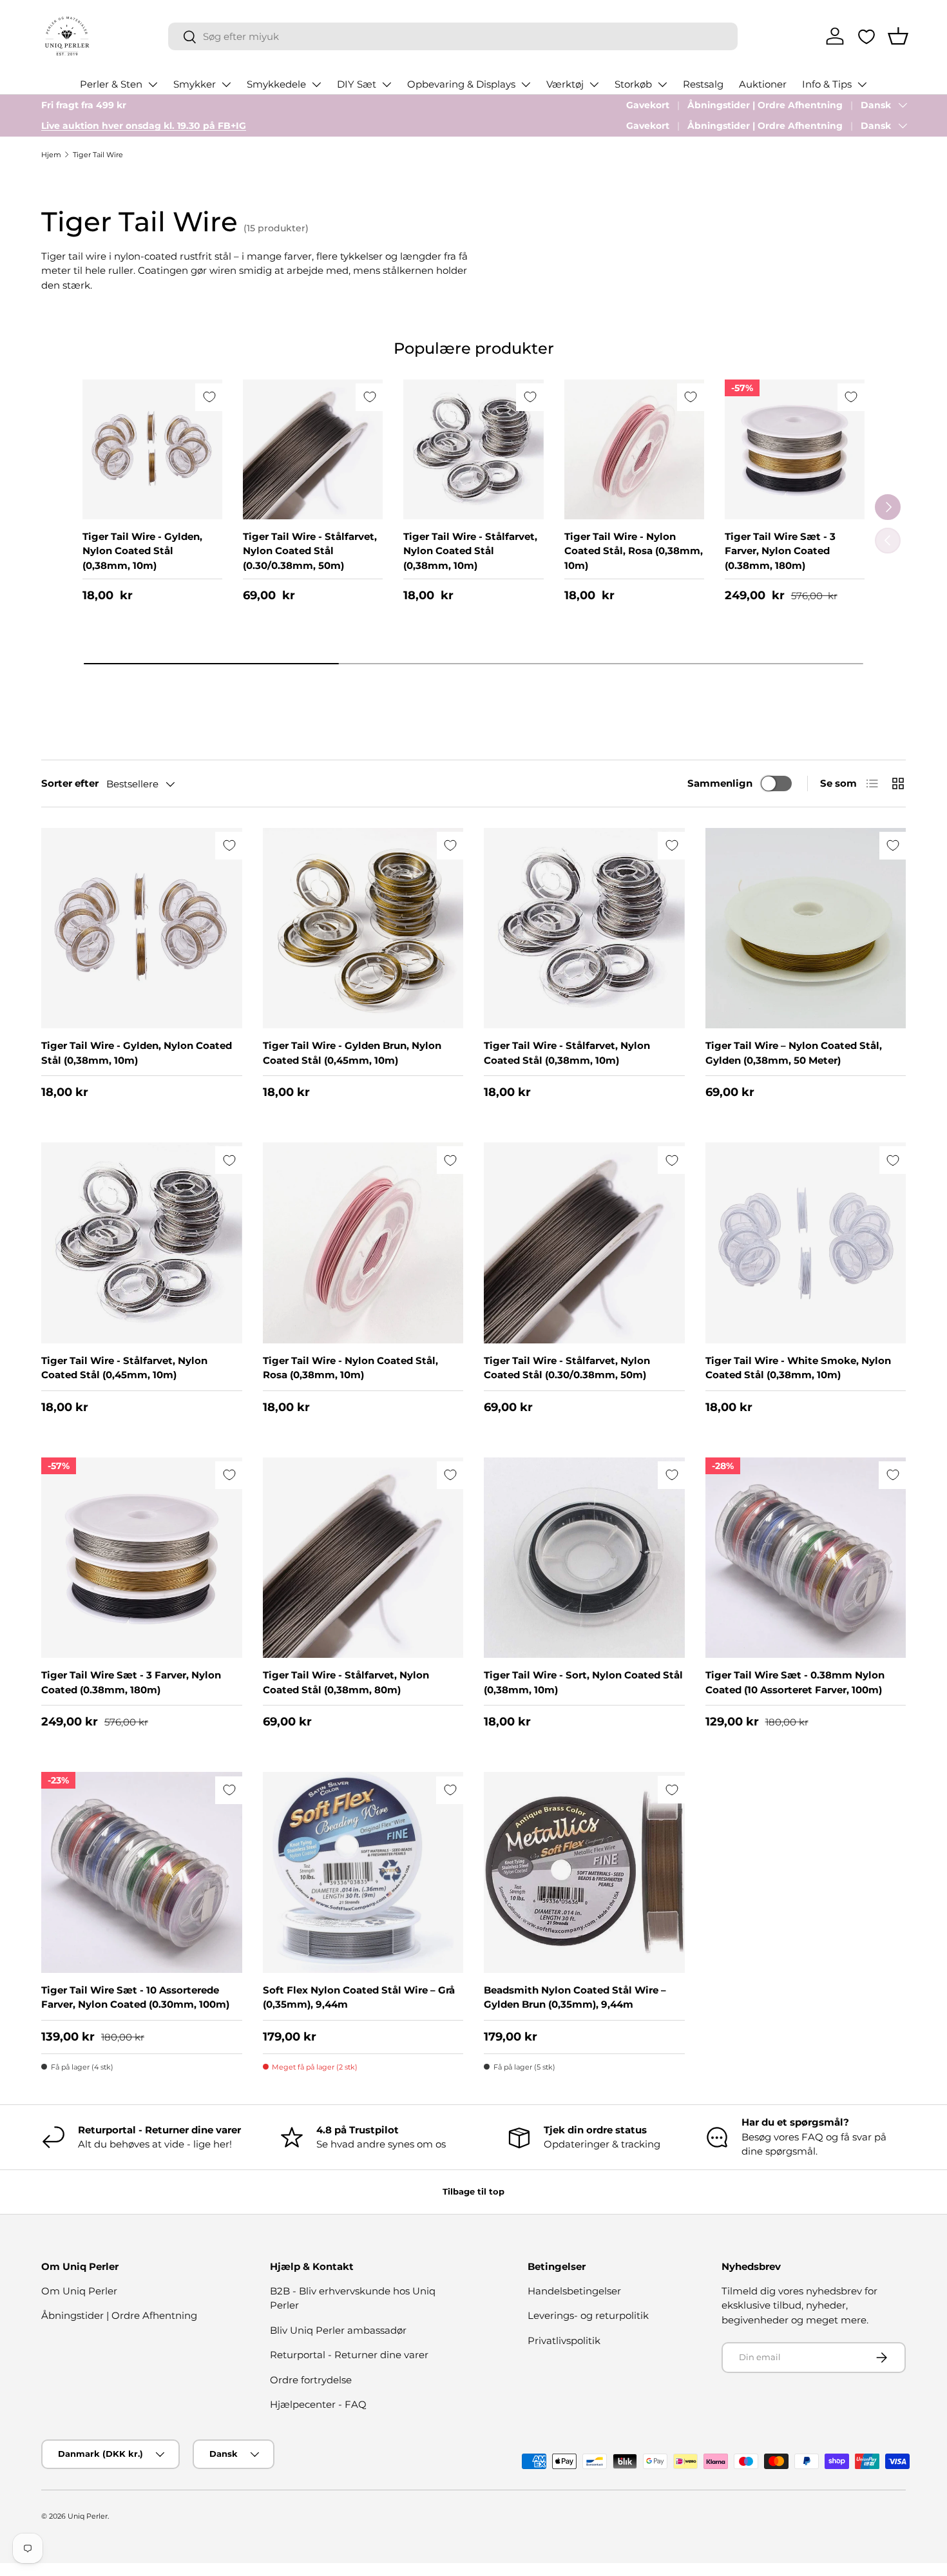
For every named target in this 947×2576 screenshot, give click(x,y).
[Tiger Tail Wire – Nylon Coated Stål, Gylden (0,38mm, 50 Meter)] (806, 928)
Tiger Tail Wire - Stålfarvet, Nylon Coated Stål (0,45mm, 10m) (124, 1368)
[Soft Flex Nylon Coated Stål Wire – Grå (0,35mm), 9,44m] (363, 1872)
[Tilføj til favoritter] (209, 397)
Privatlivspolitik (564, 2341)
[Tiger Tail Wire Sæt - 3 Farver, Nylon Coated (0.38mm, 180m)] (795, 449)
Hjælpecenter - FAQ (318, 2404)
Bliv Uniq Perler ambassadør (338, 2330)
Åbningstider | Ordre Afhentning (765, 105)
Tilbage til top (473, 2191)
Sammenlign (720, 783)
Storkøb (633, 84)
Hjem (51, 155)
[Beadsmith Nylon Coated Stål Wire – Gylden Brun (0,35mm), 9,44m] (584, 1872)
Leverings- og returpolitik (588, 2315)
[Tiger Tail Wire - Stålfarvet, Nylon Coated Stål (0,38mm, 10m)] (473, 449)
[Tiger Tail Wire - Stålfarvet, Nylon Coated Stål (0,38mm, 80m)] (363, 1558)
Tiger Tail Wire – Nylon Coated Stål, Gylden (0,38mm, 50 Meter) (794, 1053)
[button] (898, 36)
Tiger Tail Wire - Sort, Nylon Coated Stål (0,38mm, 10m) (583, 1682)
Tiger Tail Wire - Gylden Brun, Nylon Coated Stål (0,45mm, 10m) (352, 1053)
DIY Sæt (357, 84)
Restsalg (703, 84)
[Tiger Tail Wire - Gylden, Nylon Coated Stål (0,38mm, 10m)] (152, 449)
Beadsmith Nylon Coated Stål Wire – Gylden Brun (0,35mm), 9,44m (575, 1997)
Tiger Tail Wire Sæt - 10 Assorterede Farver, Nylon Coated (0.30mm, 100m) (135, 1997)
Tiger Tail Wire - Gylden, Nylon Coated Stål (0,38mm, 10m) (142, 551)
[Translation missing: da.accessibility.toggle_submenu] (153, 84)
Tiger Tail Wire (98, 155)
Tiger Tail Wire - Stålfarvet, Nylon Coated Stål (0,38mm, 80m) (346, 1682)
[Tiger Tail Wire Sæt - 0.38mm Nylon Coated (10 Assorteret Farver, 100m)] (806, 1558)
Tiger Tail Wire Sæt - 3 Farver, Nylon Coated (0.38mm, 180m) (780, 551)
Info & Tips (827, 84)
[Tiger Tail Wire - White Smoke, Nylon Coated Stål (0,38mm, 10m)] (806, 1243)
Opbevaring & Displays (461, 84)
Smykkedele (276, 84)
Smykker (195, 84)
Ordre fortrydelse (311, 2380)
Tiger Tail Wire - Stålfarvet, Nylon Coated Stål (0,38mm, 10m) (470, 551)
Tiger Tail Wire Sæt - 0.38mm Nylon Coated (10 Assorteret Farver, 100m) (795, 1682)
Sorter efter (70, 783)
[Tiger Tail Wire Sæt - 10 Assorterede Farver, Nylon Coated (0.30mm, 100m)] (142, 1872)
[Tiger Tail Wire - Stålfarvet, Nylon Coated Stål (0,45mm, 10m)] (142, 1243)
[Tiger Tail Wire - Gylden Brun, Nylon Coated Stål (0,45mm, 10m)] (363, 928)
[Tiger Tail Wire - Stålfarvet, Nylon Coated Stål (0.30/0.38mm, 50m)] (313, 449)
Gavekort (648, 105)
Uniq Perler (88, 2516)
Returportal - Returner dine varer (349, 2355)
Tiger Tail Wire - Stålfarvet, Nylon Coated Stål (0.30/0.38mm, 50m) (310, 551)
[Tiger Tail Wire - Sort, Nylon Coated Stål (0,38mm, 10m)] (584, 1558)
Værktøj (565, 84)
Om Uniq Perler (79, 2291)
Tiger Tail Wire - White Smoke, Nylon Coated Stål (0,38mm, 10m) (798, 1368)
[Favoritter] (866, 37)
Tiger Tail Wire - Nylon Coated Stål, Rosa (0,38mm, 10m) (634, 551)
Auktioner (763, 84)
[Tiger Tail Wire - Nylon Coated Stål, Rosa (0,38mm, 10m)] (634, 449)
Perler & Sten (111, 84)
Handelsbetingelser (574, 2291)
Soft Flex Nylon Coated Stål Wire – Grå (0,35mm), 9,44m (359, 1997)
